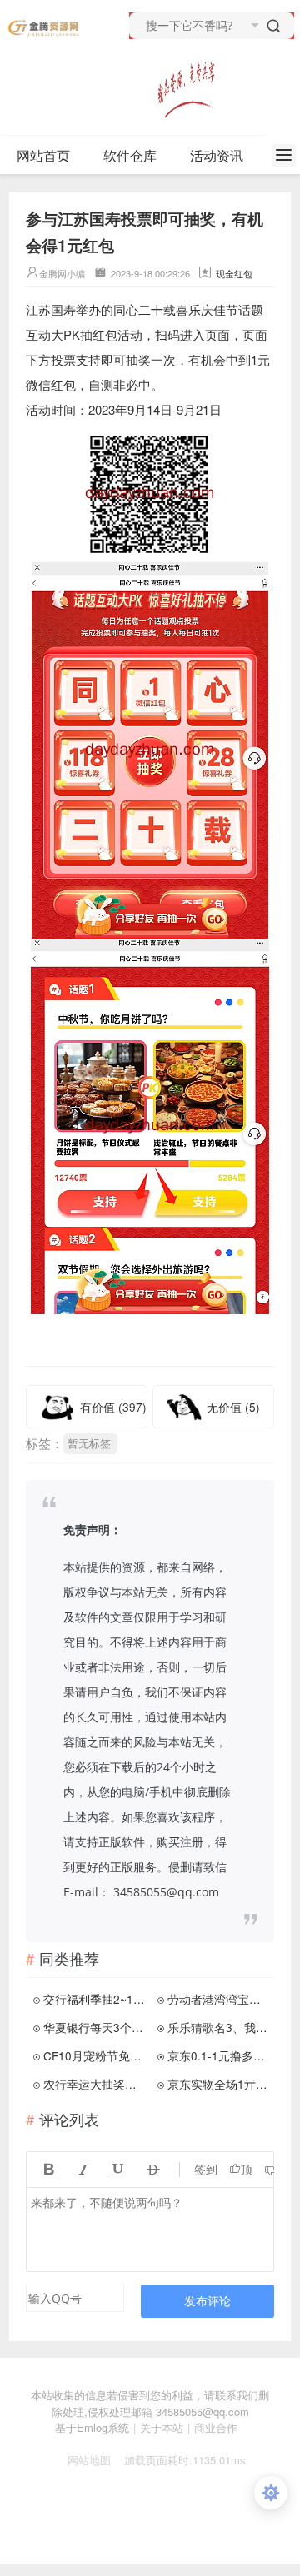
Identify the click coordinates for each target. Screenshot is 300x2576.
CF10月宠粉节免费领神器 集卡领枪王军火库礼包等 (95, 2055)
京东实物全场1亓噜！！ (219, 2084)
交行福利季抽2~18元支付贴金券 (95, 1999)
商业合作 (216, 2427)
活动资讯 (217, 155)
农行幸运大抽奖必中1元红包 (95, 2084)
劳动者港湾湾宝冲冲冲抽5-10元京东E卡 (219, 1999)
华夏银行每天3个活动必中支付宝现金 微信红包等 (95, 2027)
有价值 (113, 1407)
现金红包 (234, 273)
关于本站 (162, 2427)
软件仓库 (130, 155)
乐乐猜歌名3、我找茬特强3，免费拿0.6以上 (219, 2027)
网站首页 (43, 155)
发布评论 (207, 2301)
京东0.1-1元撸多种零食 (219, 2055)
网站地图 (82, 2460)
